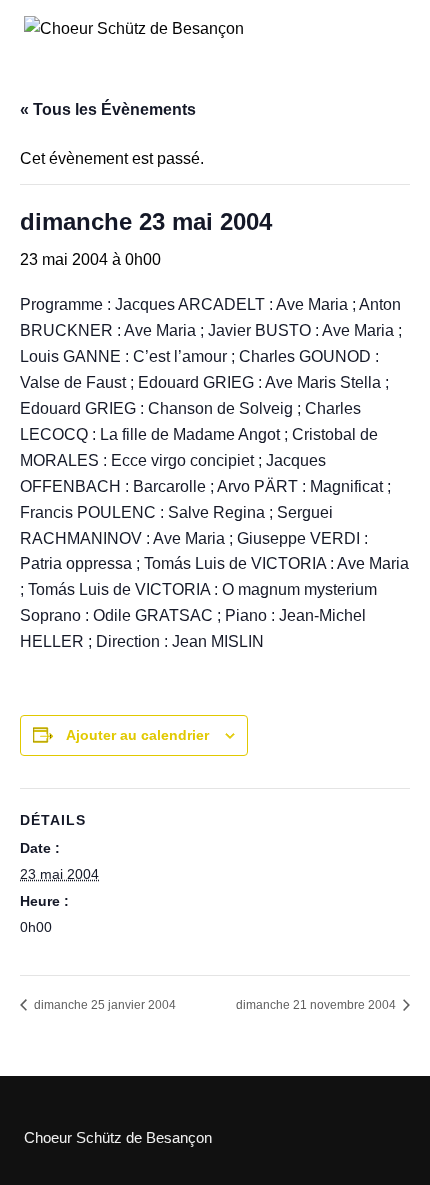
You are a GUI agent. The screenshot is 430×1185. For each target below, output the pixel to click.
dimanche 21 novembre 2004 (317, 1005)
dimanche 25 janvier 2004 (103, 1005)
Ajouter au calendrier (137, 735)
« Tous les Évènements (108, 109)
